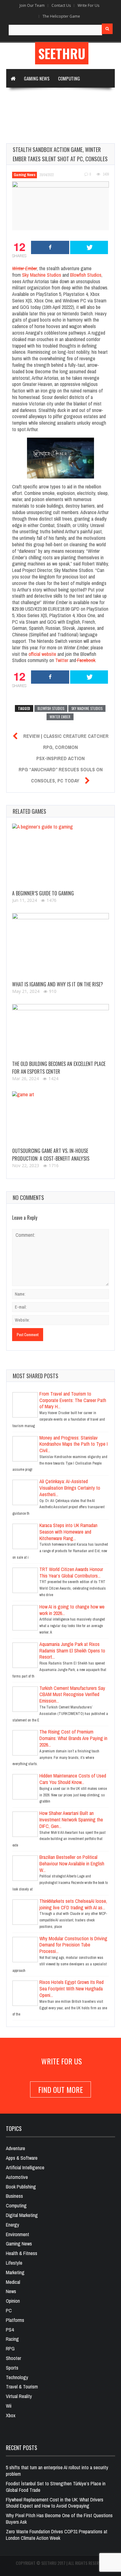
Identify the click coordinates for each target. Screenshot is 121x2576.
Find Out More (60, 2089)
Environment (18, 2234)
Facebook (86, 660)
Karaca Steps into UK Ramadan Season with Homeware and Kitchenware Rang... (68, 1532)
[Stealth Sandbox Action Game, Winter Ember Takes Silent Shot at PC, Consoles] (60, 206)
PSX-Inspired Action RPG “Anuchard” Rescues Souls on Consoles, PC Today (61, 769)
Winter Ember (60, 717)
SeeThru (62, 53)
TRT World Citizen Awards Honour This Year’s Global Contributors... (71, 1572)
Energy (13, 2225)
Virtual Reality (26, 134)
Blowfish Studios (86, 275)
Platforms (15, 2320)
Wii (9, 2406)
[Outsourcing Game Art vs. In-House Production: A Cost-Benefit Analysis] (60, 1118)
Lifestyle (14, 2263)
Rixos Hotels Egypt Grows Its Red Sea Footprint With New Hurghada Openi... (72, 1989)
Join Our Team (32, 5)
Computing (69, 78)
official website (42, 654)
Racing (12, 2339)
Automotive (17, 2177)
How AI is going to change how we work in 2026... (72, 1610)
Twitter (62, 660)
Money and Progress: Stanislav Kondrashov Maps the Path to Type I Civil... (74, 1444)
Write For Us (88, 5)
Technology (22, 97)
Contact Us (61, 5)
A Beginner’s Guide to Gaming (43, 893)
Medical (13, 2282)
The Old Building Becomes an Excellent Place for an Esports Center (59, 1068)
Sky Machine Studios (42, 275)
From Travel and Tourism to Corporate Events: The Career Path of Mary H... (73, 1400)
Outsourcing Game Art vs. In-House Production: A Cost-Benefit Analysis (51, 1155)
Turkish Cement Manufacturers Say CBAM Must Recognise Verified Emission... (72, 1695)
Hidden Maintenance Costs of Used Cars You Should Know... (73, 1779)
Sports (12, 2368)
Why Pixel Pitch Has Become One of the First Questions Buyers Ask (59, 2519)
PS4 (10, 2330)
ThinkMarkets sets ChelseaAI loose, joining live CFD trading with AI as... (73, 1904)
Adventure (16, 2148)
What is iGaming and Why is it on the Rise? (58, 984)
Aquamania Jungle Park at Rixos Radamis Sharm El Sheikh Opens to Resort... (72, 1651)
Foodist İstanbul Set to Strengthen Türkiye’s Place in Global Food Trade (56, 2487)
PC (9, 2310)
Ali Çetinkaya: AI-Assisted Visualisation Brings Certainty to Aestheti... (70, 1488)
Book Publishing (21, 2187)
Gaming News (37, 78)
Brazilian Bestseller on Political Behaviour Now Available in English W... (72, 1864)
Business (14, 2196)
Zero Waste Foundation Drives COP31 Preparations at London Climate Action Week (57, 2535)
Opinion (13, 2301)
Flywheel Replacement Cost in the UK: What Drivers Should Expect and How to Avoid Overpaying (55, 2503)
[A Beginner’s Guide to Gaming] (60, 856)
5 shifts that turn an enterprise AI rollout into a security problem (57, 2471)
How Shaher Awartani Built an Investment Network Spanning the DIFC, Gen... (71, 1820)
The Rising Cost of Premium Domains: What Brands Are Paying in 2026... (73, 1738)
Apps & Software (80, 115)
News (11, 2291)
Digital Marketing (61, 97)
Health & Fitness (22, 2253)
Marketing (15, 2272)
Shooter (13, 2358)
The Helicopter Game (61, 16)
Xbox (11, 2415)
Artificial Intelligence (33, 115)
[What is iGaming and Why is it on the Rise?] (60, 946)
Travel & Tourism (22, 2387)
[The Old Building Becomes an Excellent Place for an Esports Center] (60, 1031)
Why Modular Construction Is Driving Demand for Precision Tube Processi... (73, 1945)
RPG (10, 2349)
